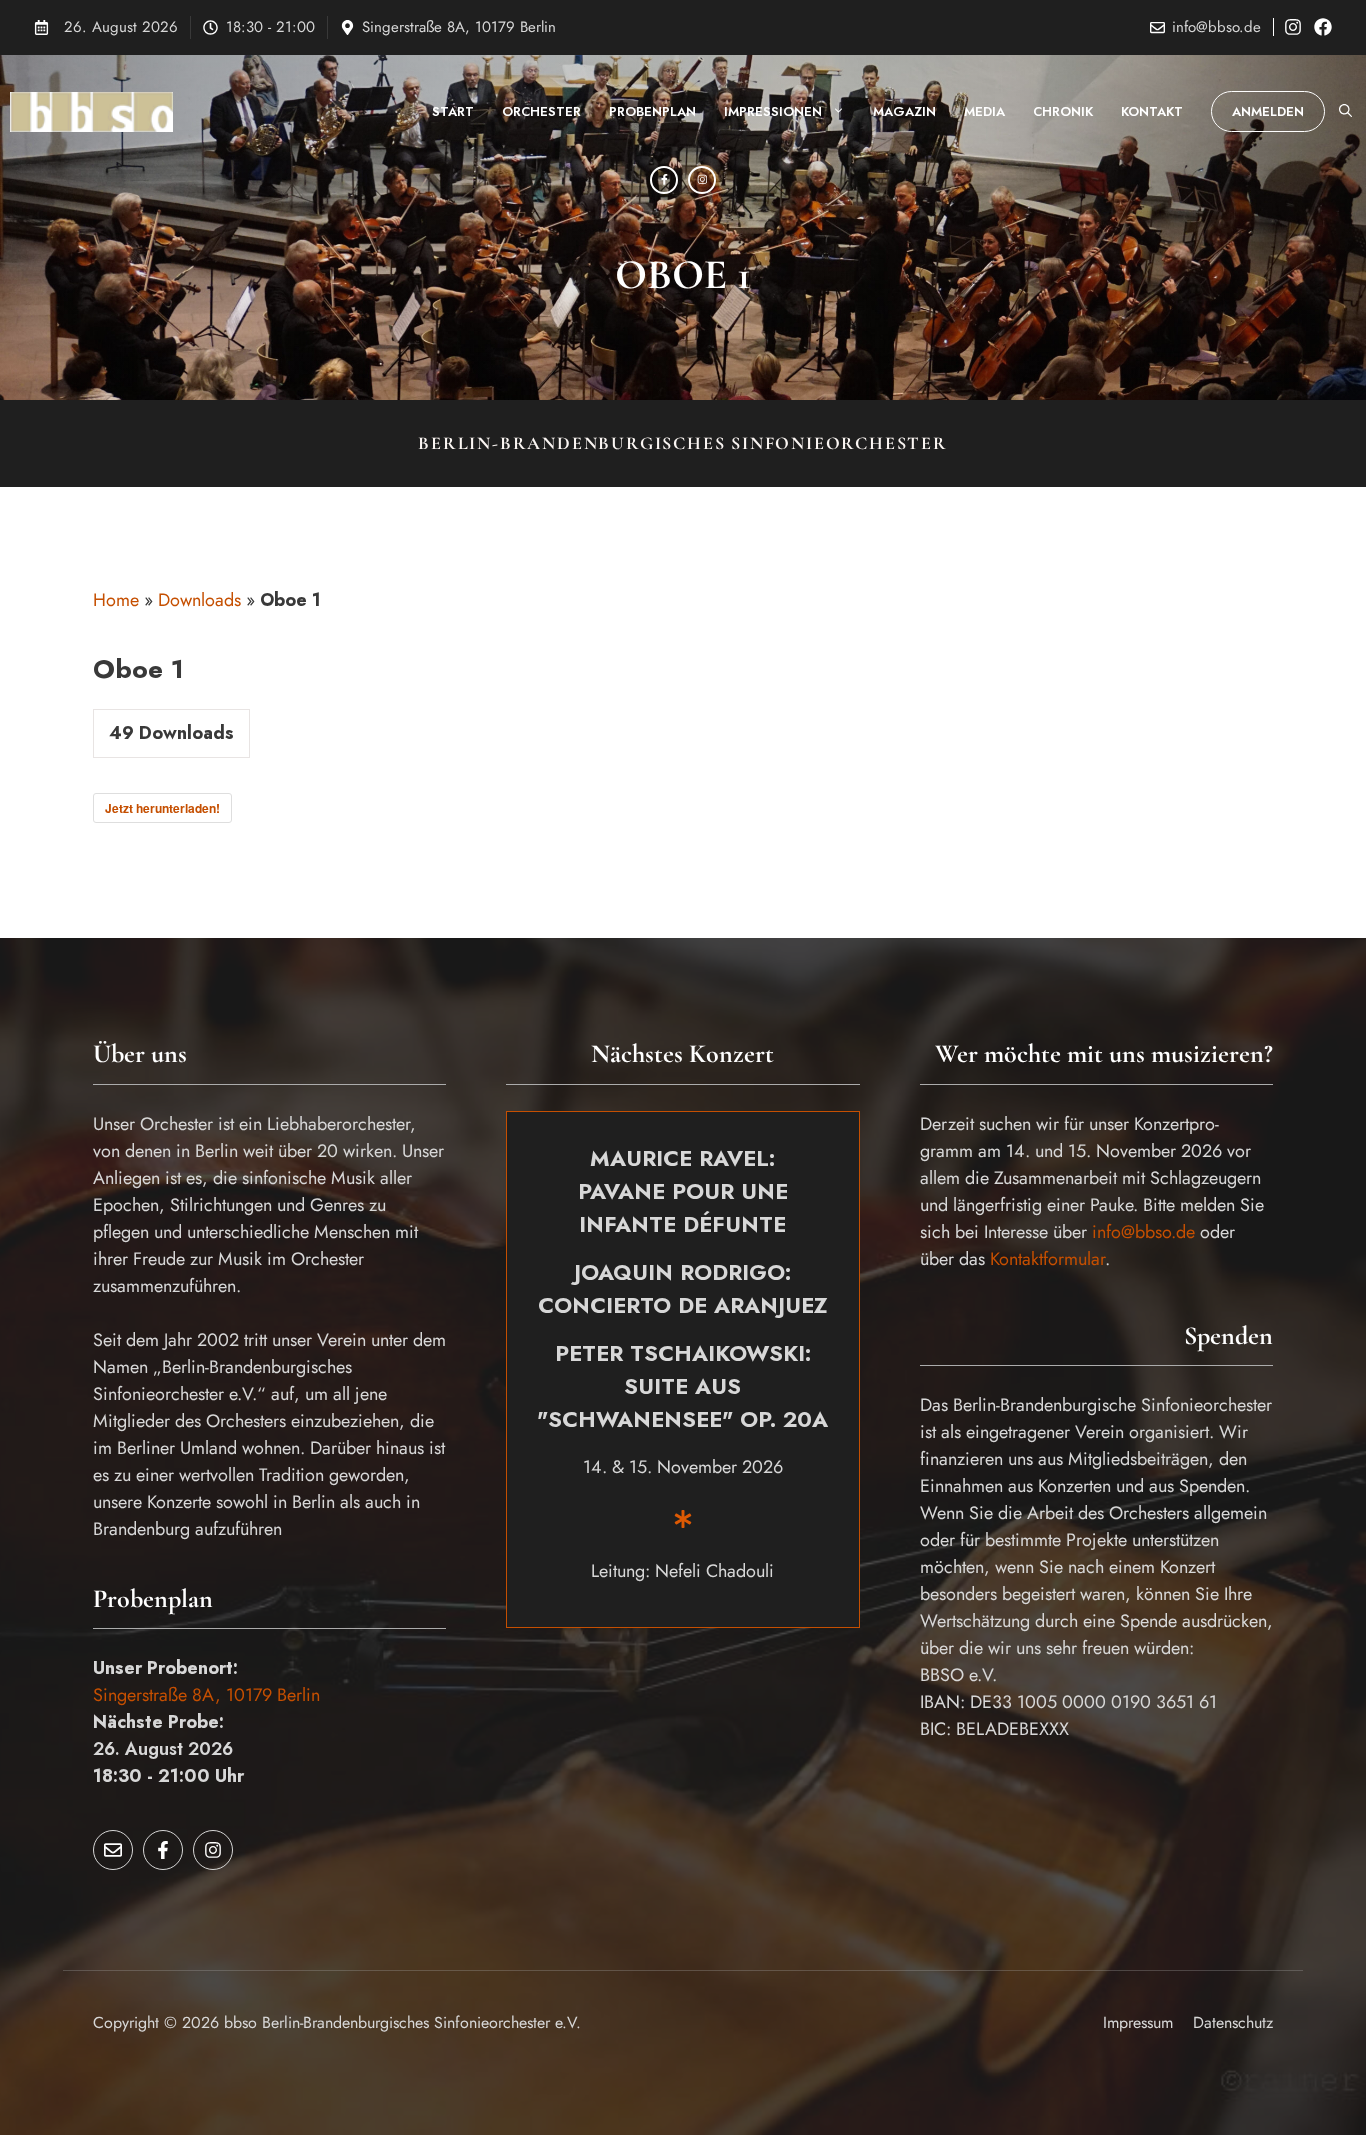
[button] (1345, 112)
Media (984, 111)
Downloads (199, 600)
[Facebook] (664, 180)
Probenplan (652, 111)
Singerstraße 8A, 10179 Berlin (459, 27)
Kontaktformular (1047, 1259)
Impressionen (773, 111)
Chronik (1063, 111)
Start (453, 111)
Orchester (541, 111)
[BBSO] (91, 112)
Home (116, 600)
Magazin (904, 111)
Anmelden (1268, 111)
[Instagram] (702, 180)
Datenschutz (1233, 2022)
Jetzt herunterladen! (162, 808)
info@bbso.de (1216, 27)
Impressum (1138, 2022)
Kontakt (1152, 111)
